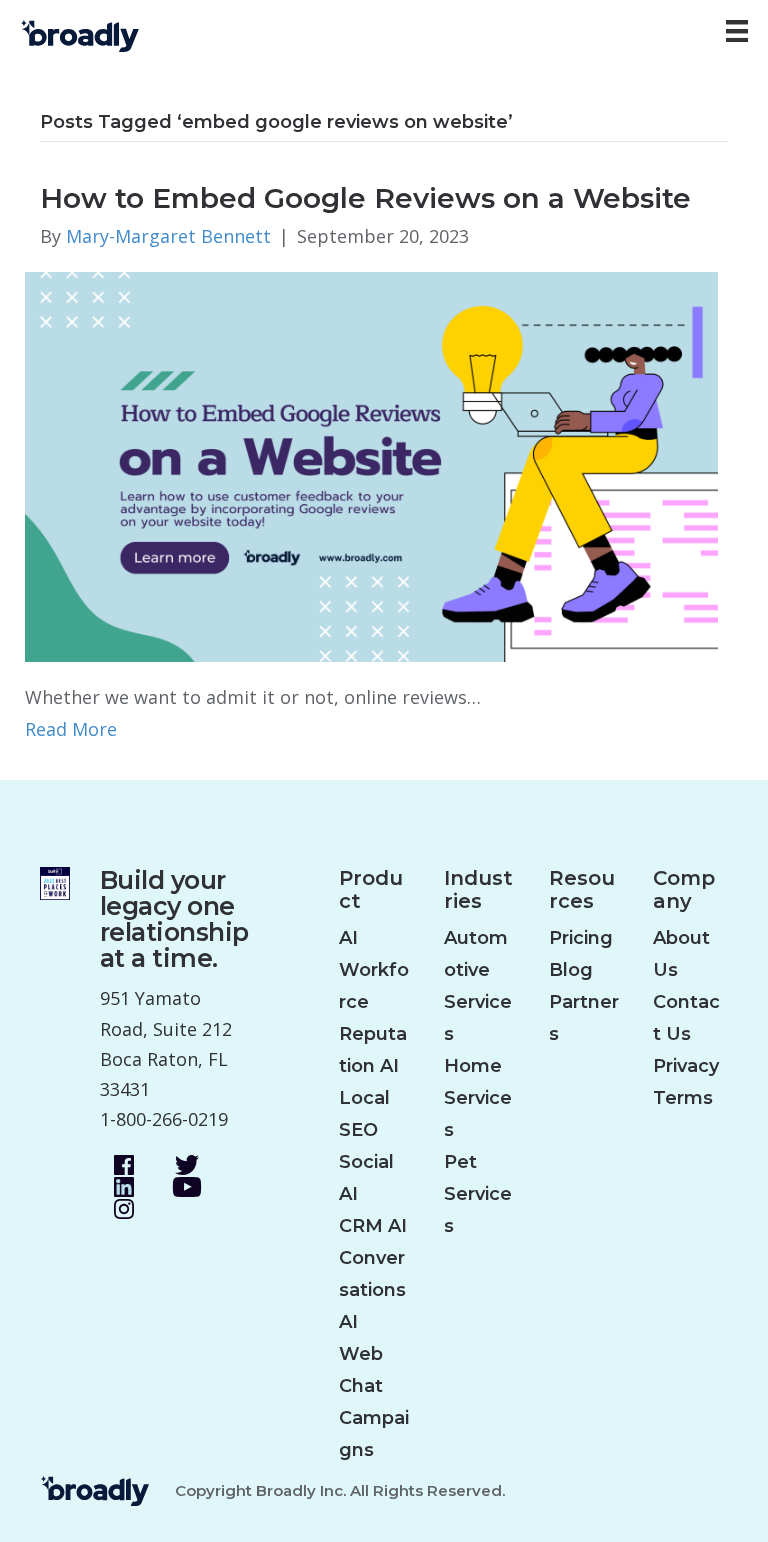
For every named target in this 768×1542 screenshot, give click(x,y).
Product (371, 890)
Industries (478, 890)
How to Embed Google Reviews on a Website (365, 198)
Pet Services (478, 1194)
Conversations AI (372, 1290)
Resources (582, 890)
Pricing (581, 938)
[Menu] (737, 31)
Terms (683, 1098)
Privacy (686, 1066)
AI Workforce (374, 970)
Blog (571, 970)
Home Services (478, 1098)
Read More (71, 729)
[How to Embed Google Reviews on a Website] (371, 465)
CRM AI (373, 1226)
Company (684, 890)
